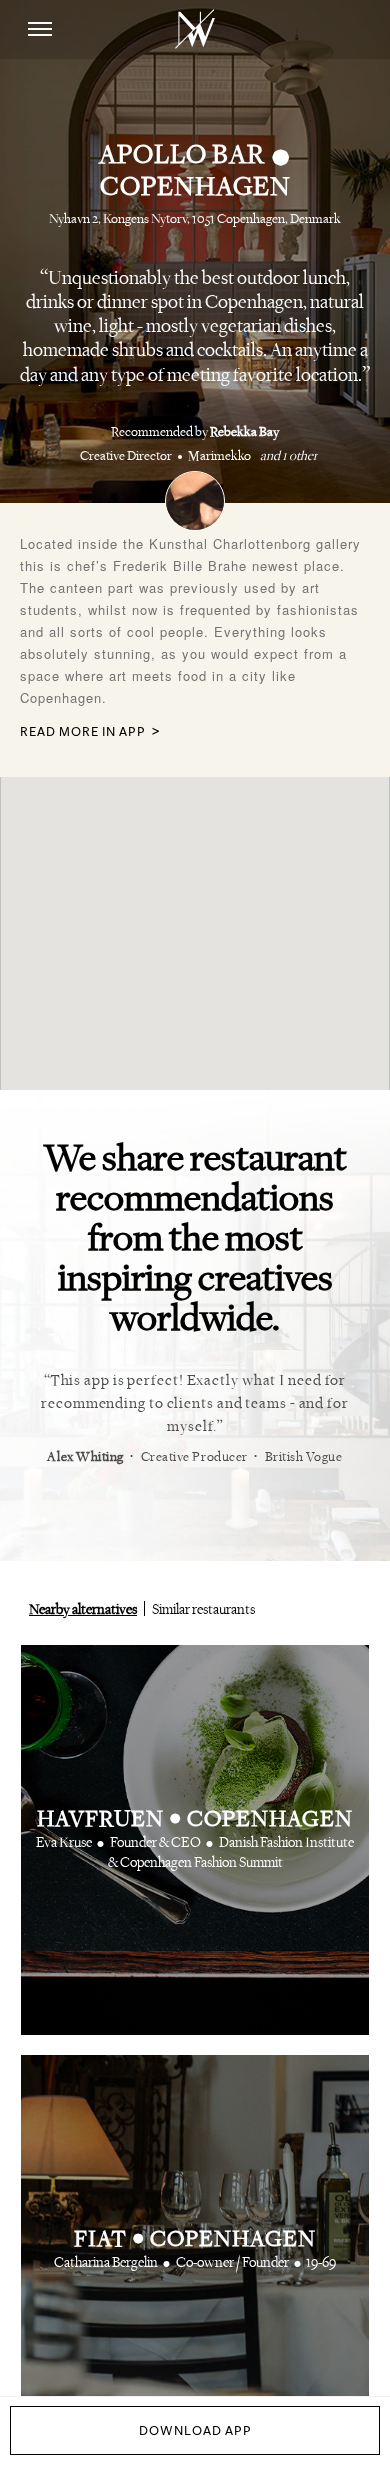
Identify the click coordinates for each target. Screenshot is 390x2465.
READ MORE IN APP (83, 732)
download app (195, 2431)
